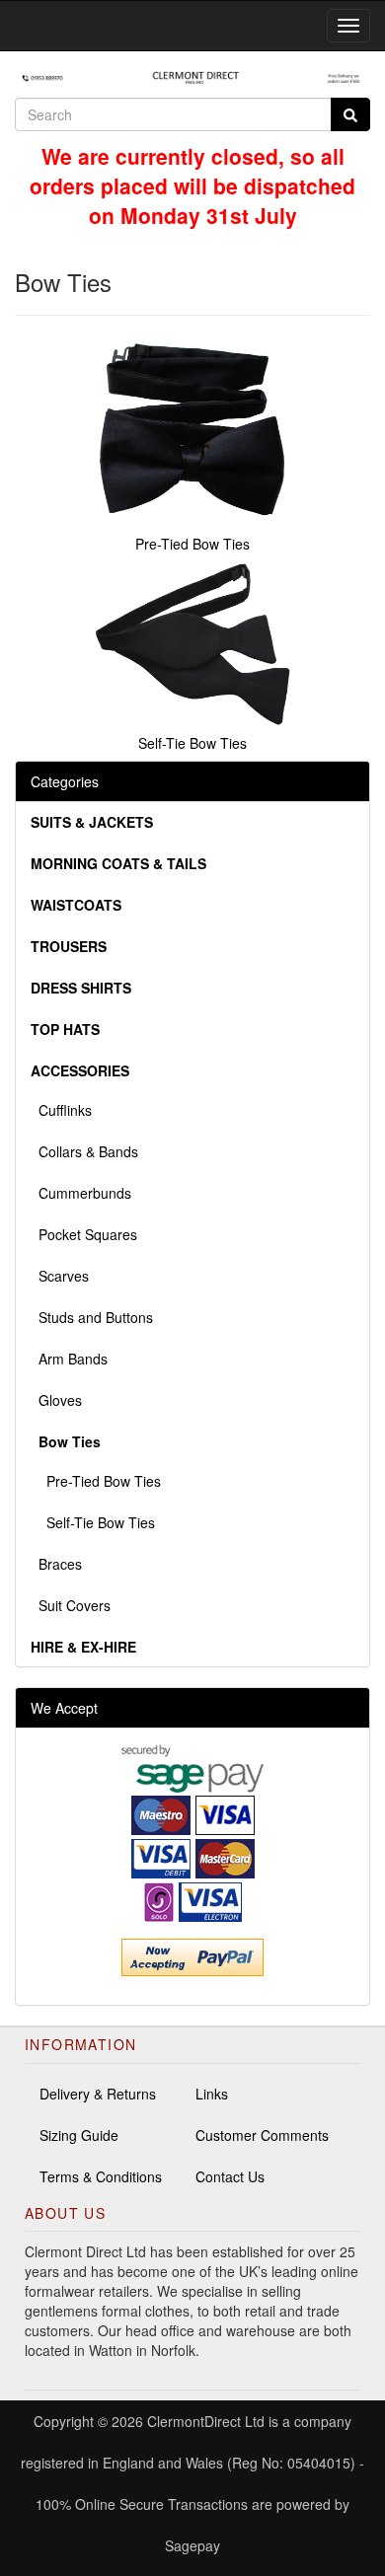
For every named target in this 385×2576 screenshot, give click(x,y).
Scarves (60, 1276)
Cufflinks (61, 1110)
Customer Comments (262, 2135)
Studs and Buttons (92, 1317)
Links (212, 2094)
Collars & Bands (84, 1151)
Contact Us (230, 2176)
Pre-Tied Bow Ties (96, 1481)
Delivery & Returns (98, 2094)
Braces (56, 1564)
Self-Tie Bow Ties (93, 1522)
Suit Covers (71, 1605)
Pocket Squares (84, 1234)
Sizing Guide (79, 2135)
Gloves (56, 1400)
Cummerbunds (81, 1193)
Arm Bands (69, 1359)
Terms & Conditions (101, 2176)
